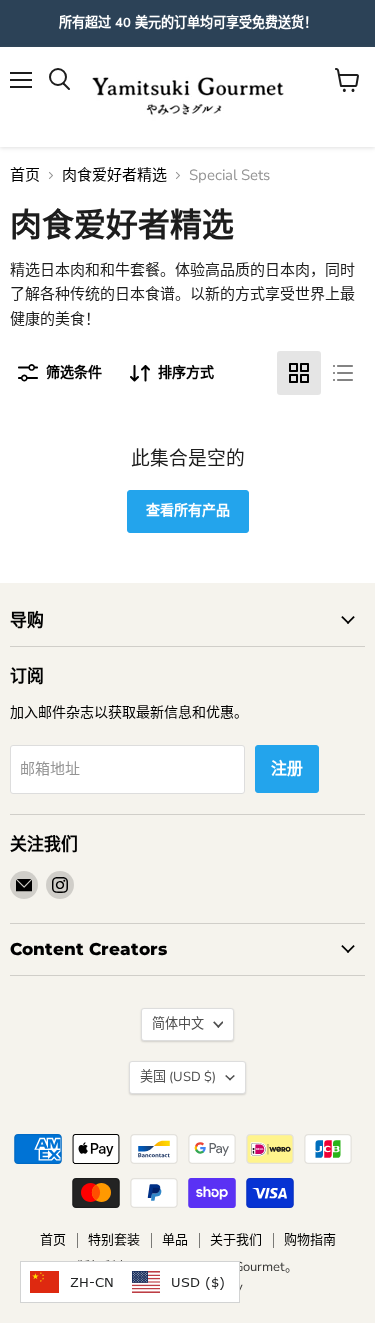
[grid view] (299, 373)
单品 (175, 1240)
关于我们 (236, 1240)
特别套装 (114, 1240)
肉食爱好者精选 (114, 175)
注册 (287, 769)
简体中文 (178, 1024)
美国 (178, 1077)
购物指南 (310, 1240)
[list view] (343, 373)
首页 (25, 175)
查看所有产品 (188, 510)
